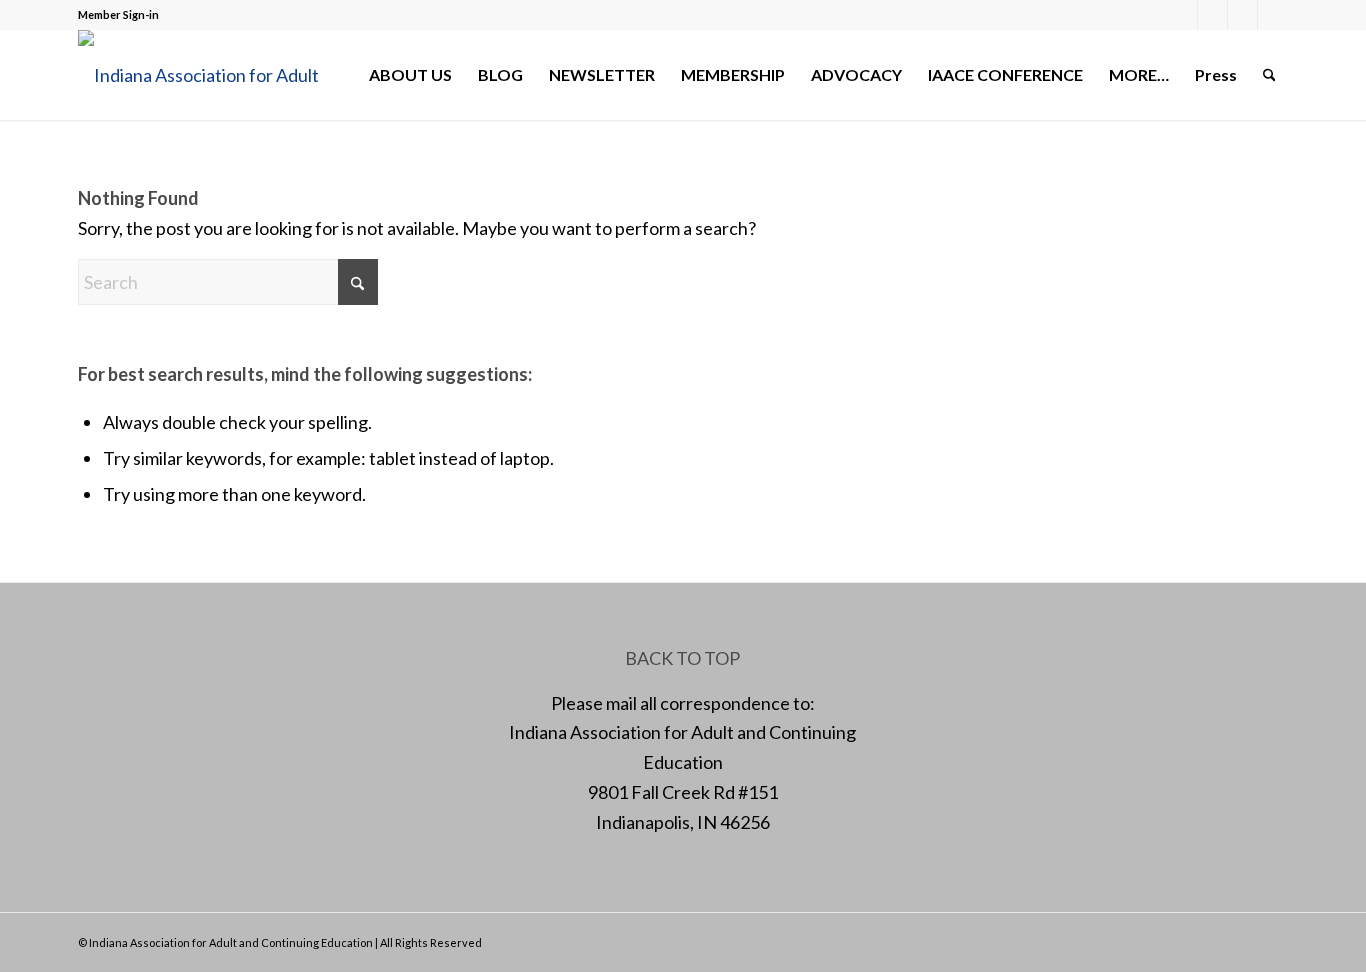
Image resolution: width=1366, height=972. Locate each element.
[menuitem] (410, 75)
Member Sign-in (118, 14)
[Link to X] (1212, 15)
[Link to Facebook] (1182, 15)
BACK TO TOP (682, 658)
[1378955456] (213, 75)
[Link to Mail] (1242, 15)
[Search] (1269, 75)
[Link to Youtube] (1273, 15)
